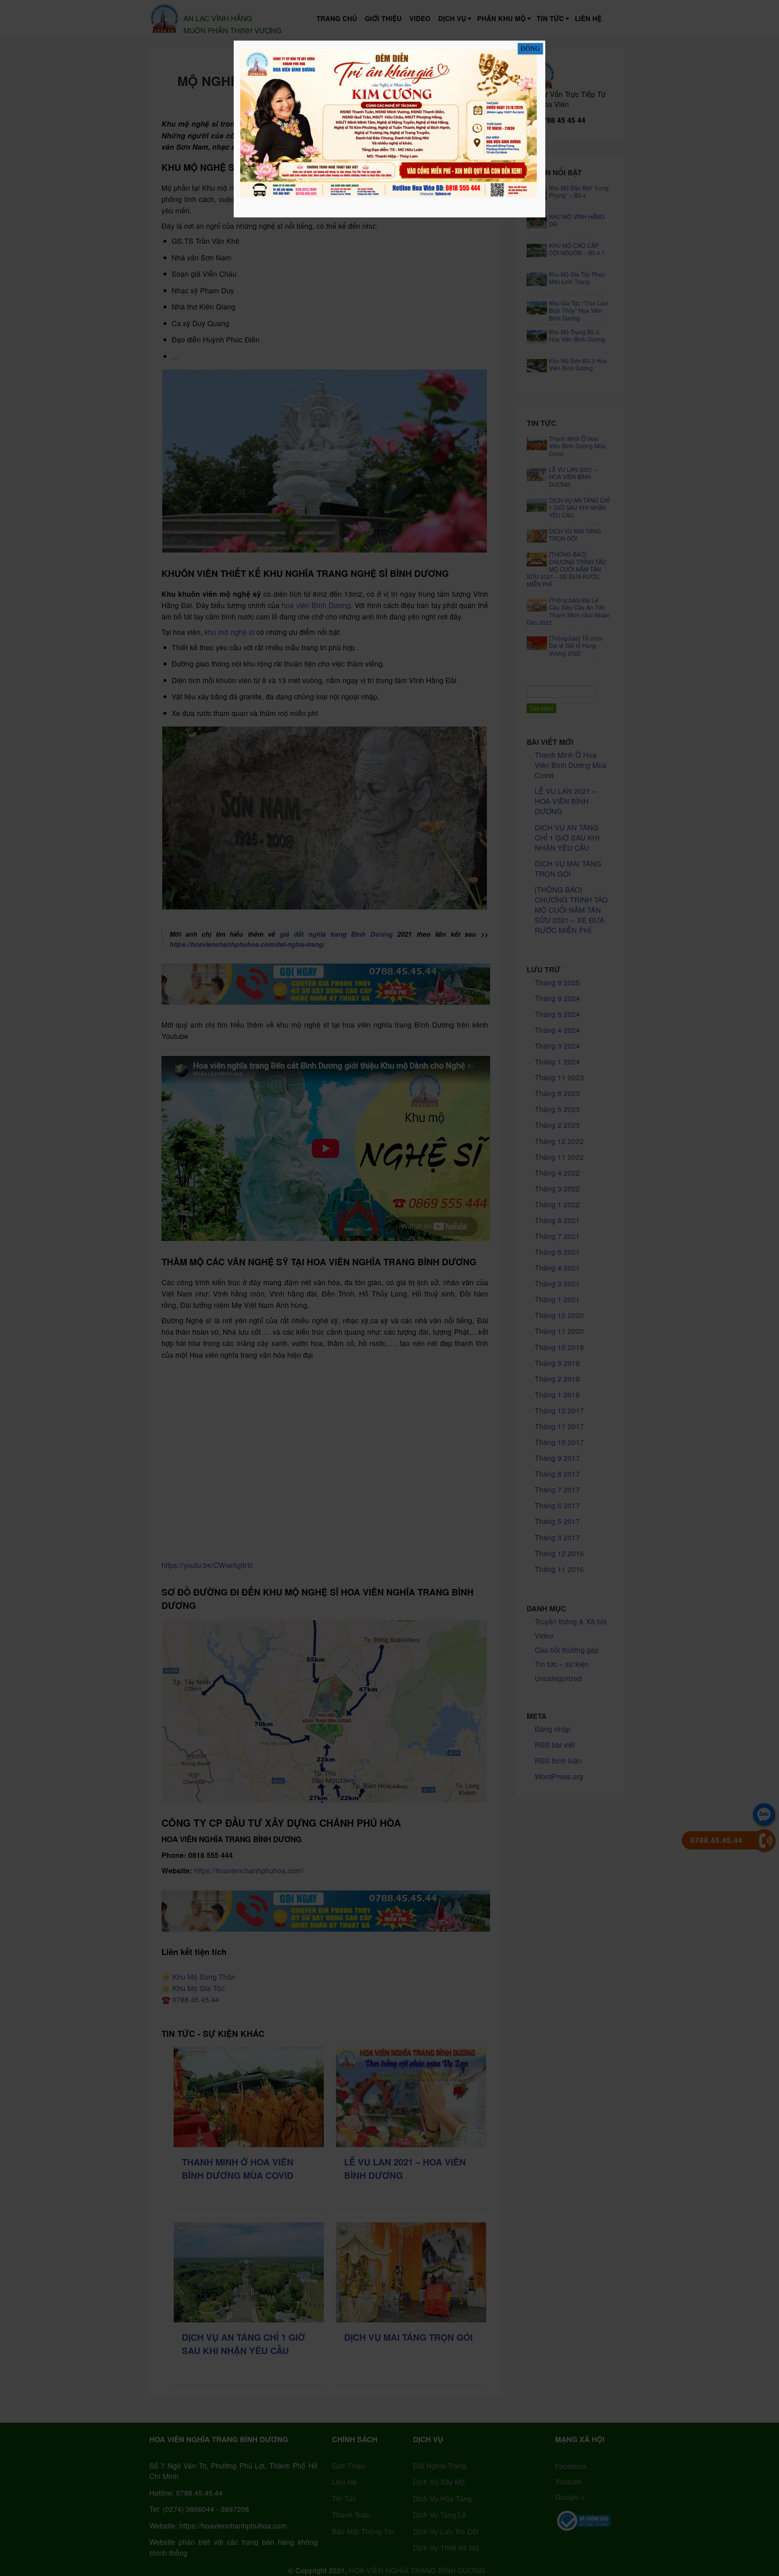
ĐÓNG (530, 48)
